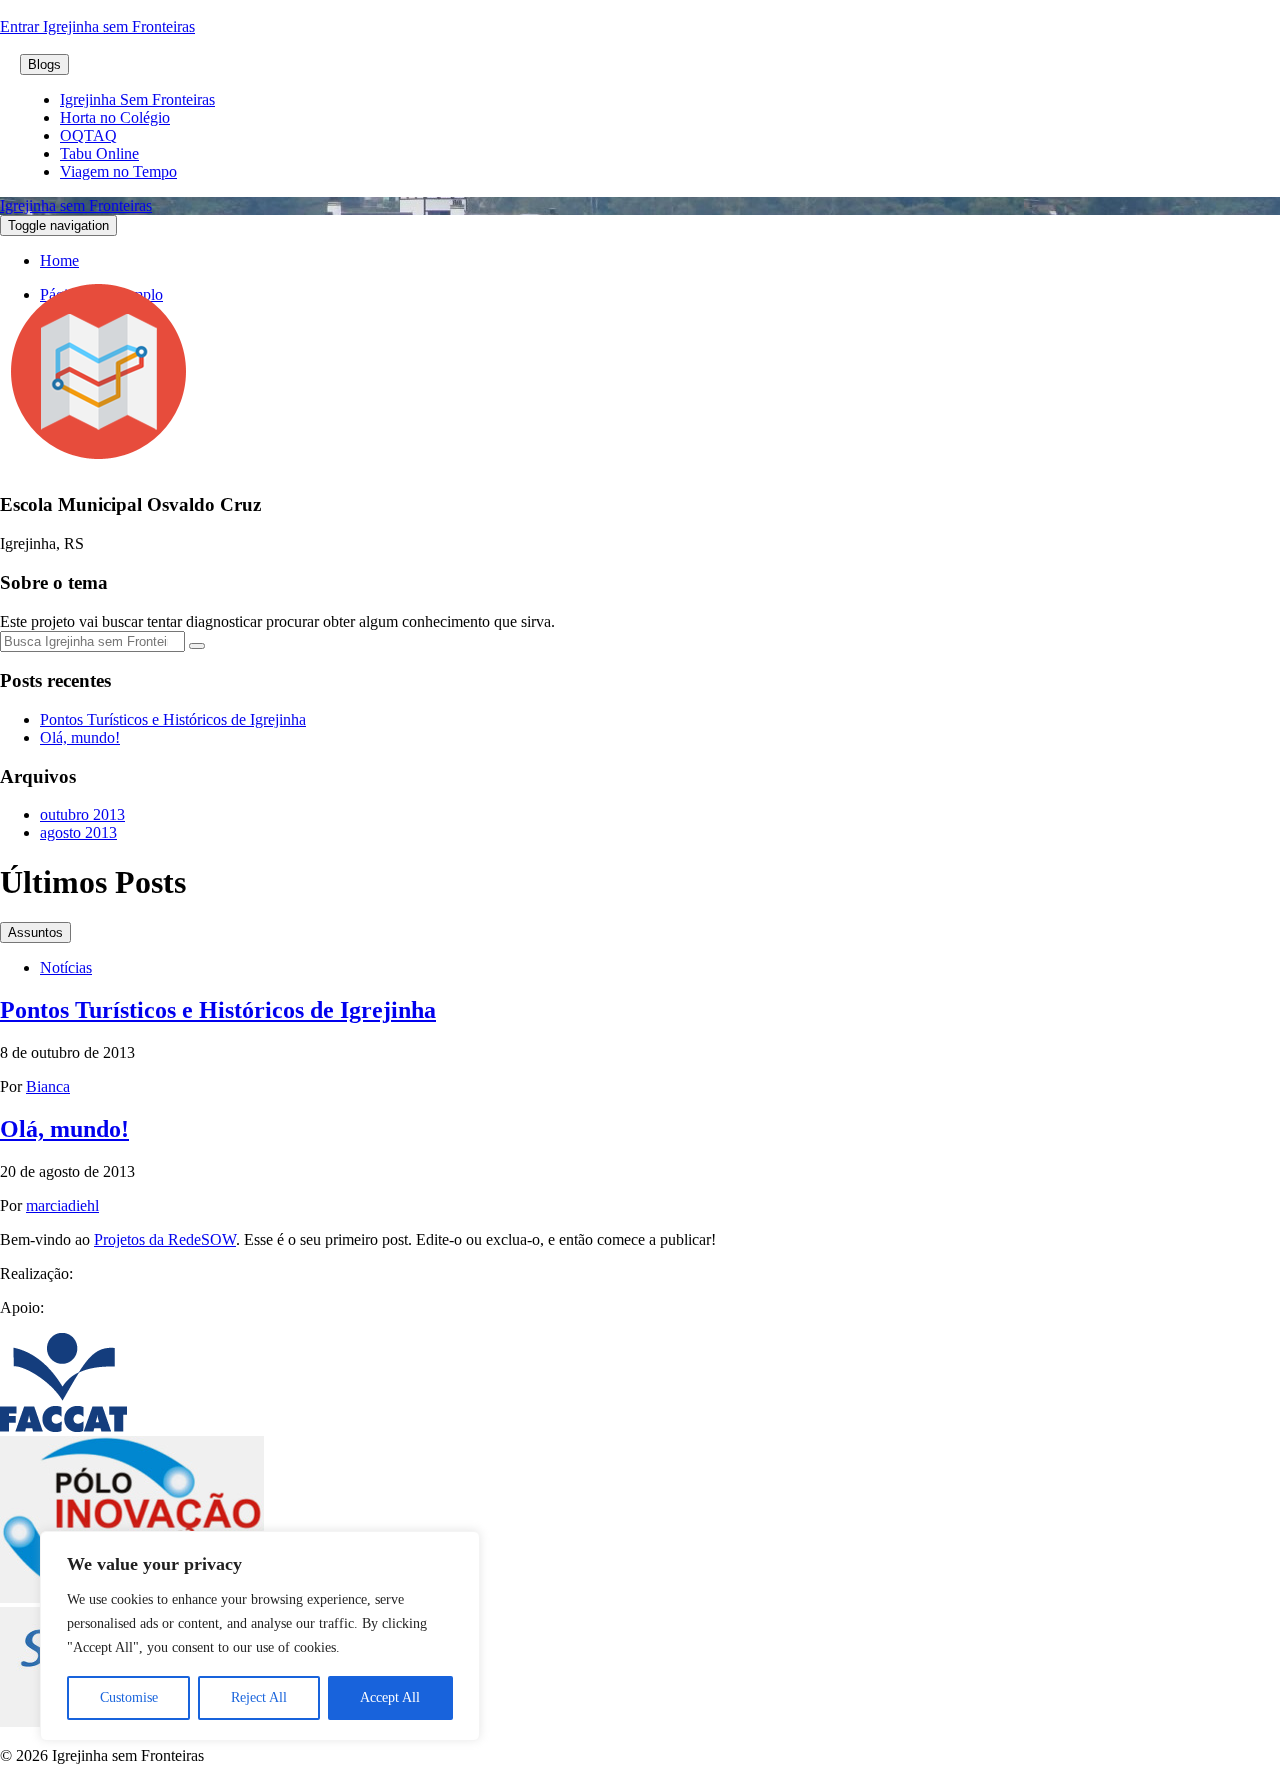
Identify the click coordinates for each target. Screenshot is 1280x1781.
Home (59, 260)
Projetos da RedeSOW (165, 1239)
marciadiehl (62, 1205)
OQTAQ (88, 135)
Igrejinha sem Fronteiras (76, 205)
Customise (129, 1697)
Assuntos (35, 932)
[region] (260, 1636)
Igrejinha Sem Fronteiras (137, 99)
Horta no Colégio (115, 117)
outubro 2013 (82, 814)
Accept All (390, 1697)
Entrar (21, 26)
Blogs (44, 64)
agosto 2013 (78, 832)
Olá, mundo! (80, 737)
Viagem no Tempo (118, 171)
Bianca (48, 1086)
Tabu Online (99, 153)
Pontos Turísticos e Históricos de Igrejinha (173, 719)
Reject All (259, 1697)
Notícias (66, 967)
